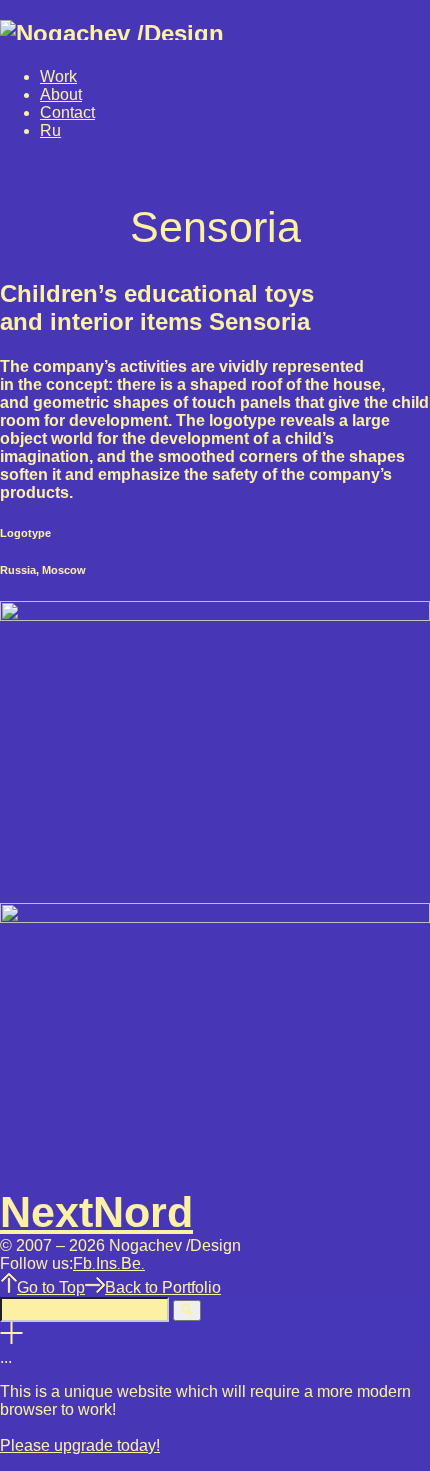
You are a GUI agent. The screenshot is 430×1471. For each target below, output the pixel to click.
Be (133, 1263)
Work (58, 76)
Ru (50, 130)
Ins (108, 1263)
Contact (67, 112)
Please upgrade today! (80, 1445)
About (61, 94)
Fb (84, 1263)
